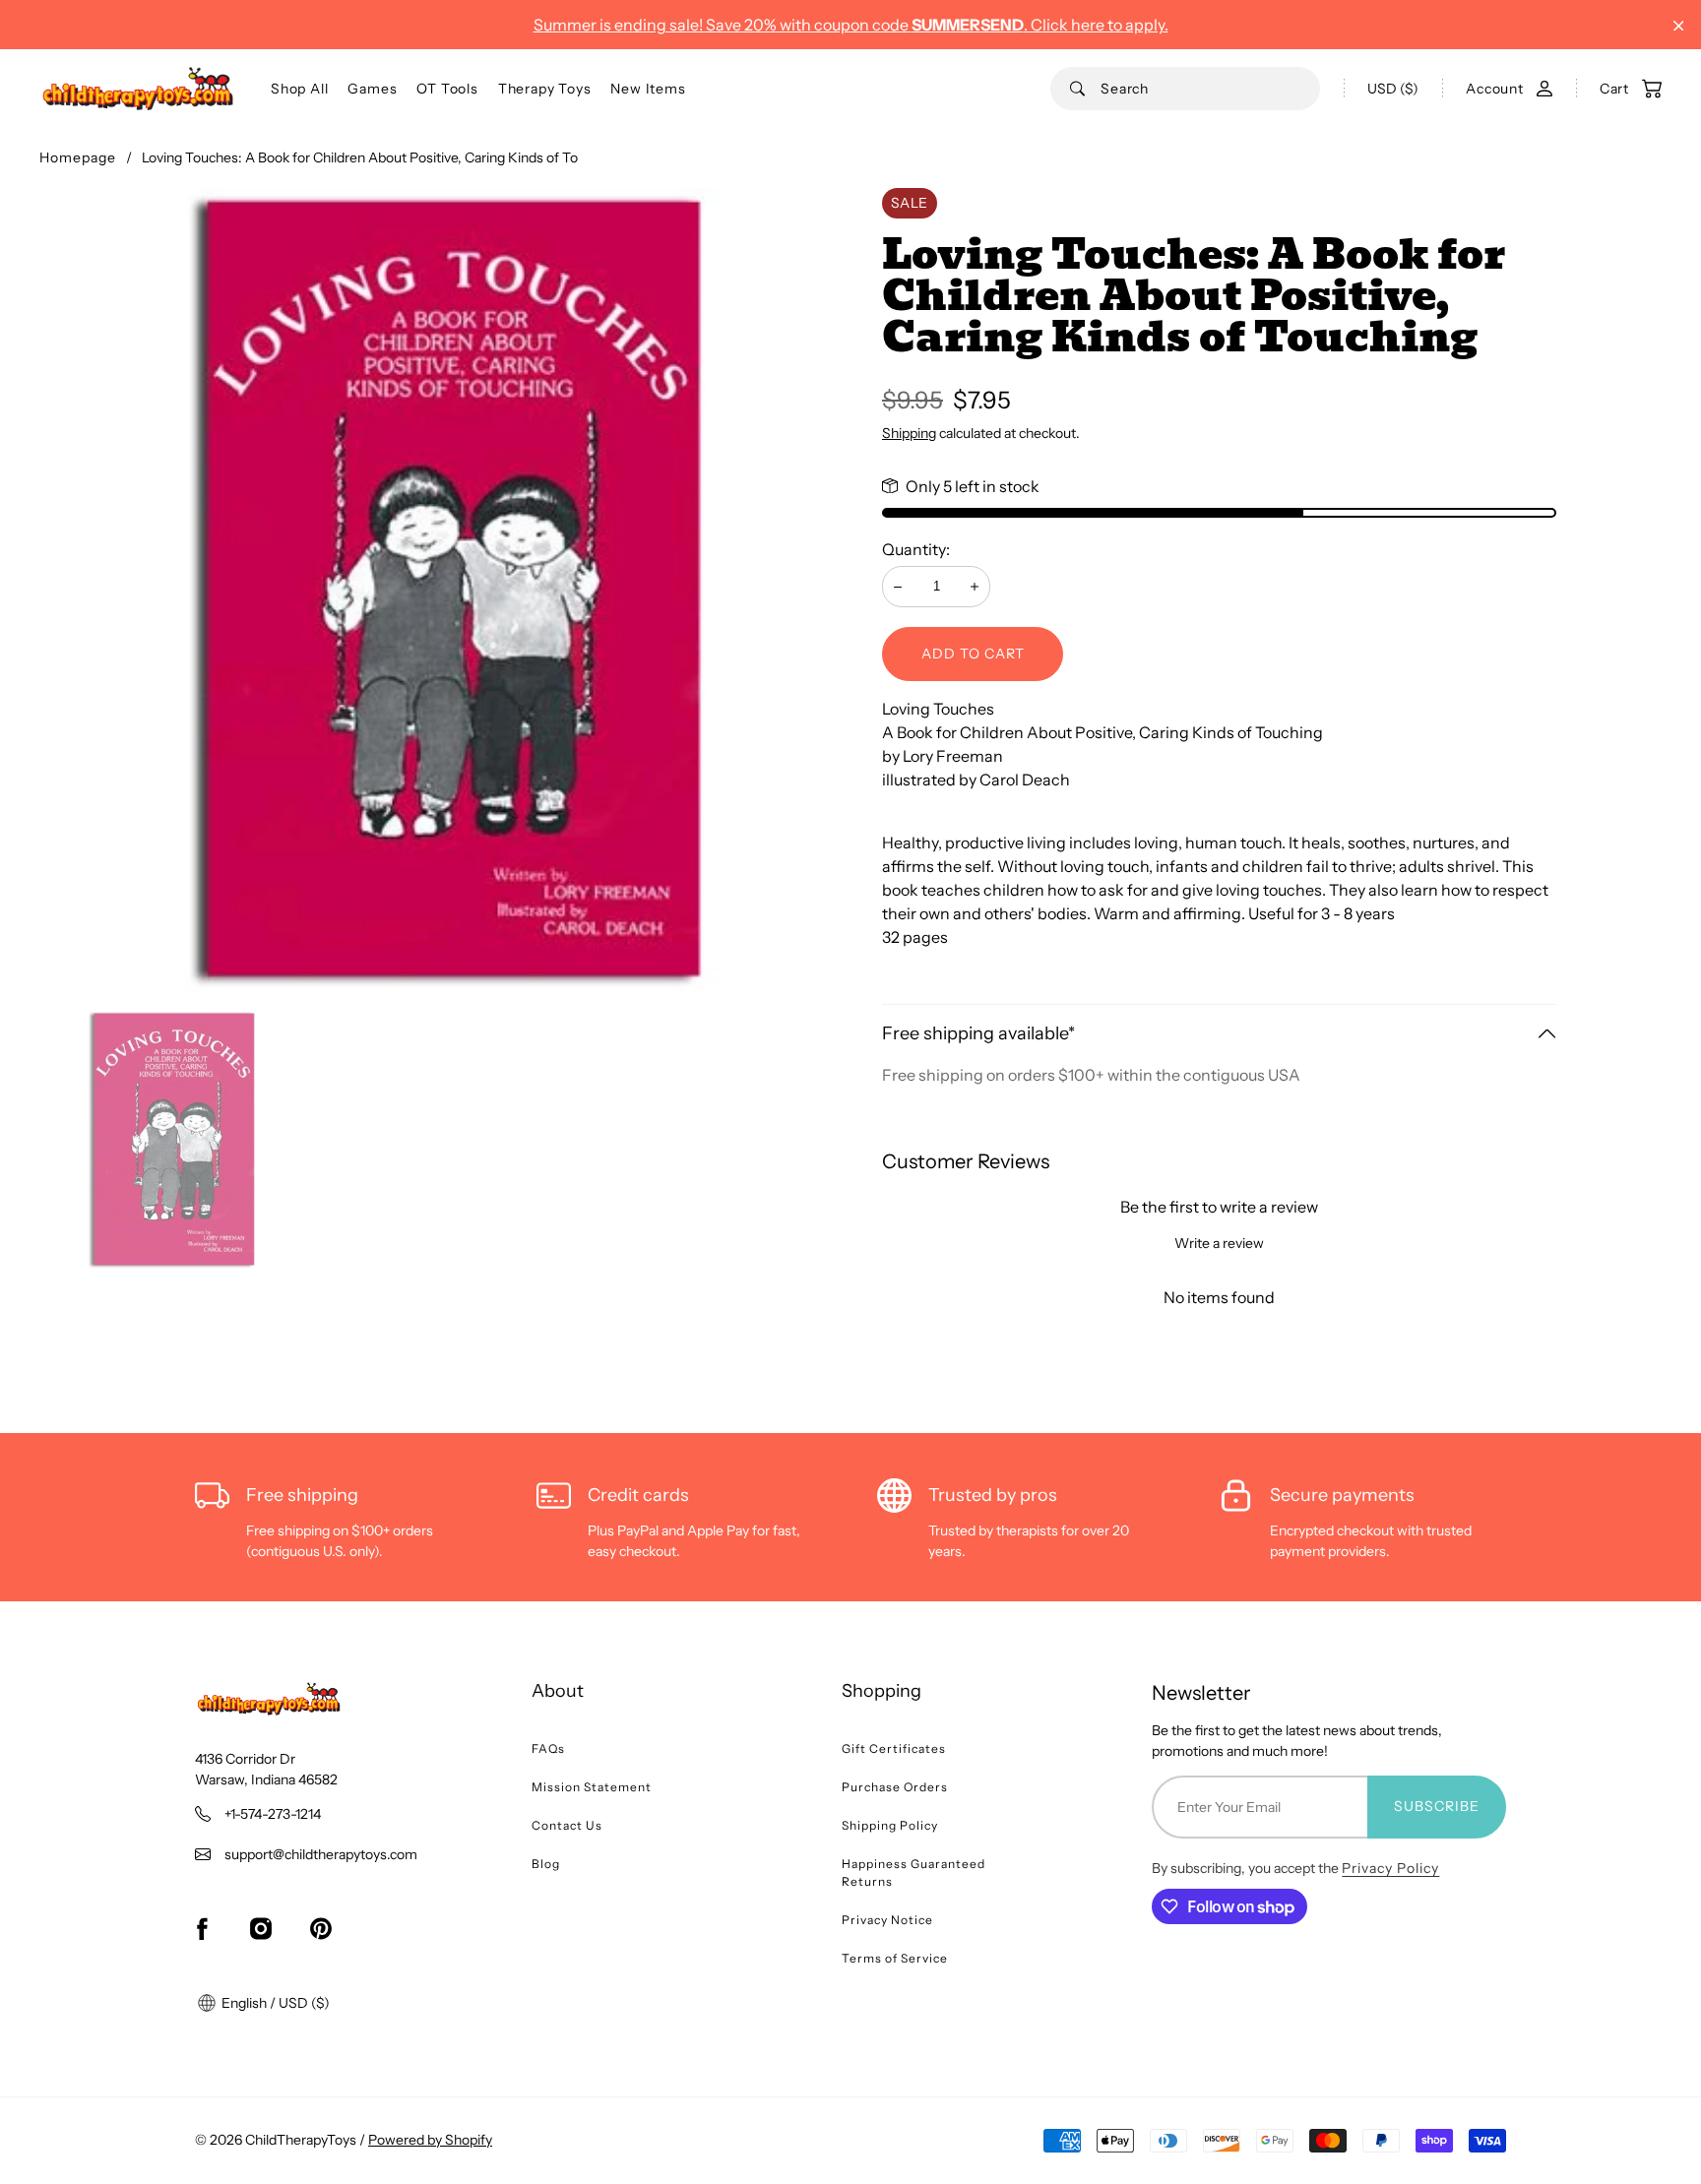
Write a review (1219, 1243)
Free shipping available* (978, 1033)
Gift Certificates (894, 1748)
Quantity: (916, 549)
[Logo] (138, 89)
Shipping (909, 433)
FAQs (548, 1748)
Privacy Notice (887, 1920)
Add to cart (973, 654)
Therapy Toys (545, 89)
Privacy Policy (1390, 1868)
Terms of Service (895, 1958)
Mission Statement (592, 1787)
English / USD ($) (274, 2003)
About (558, 1691)
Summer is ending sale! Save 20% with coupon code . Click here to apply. (851, 25)
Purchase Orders (895, 1787)
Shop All (299, 89)
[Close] (1679, 26)
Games (372, 89)
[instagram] (261, 1929)
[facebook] (202, 1929)
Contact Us (567, 1825)
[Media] (445, 593)
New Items (648, 89)
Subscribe (1437, 1806)
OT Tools (447, 89)
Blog (546, 1864)
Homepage (78, 157)
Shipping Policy (890, 1825)
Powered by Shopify (430, 2140)
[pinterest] (321, 1929)
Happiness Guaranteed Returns (913, 1872)
